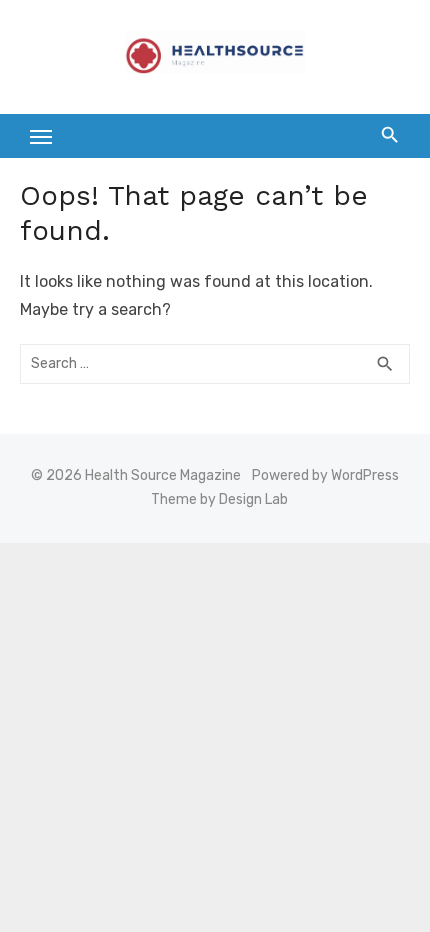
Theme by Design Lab (219, 499)
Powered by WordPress (325, 475)
